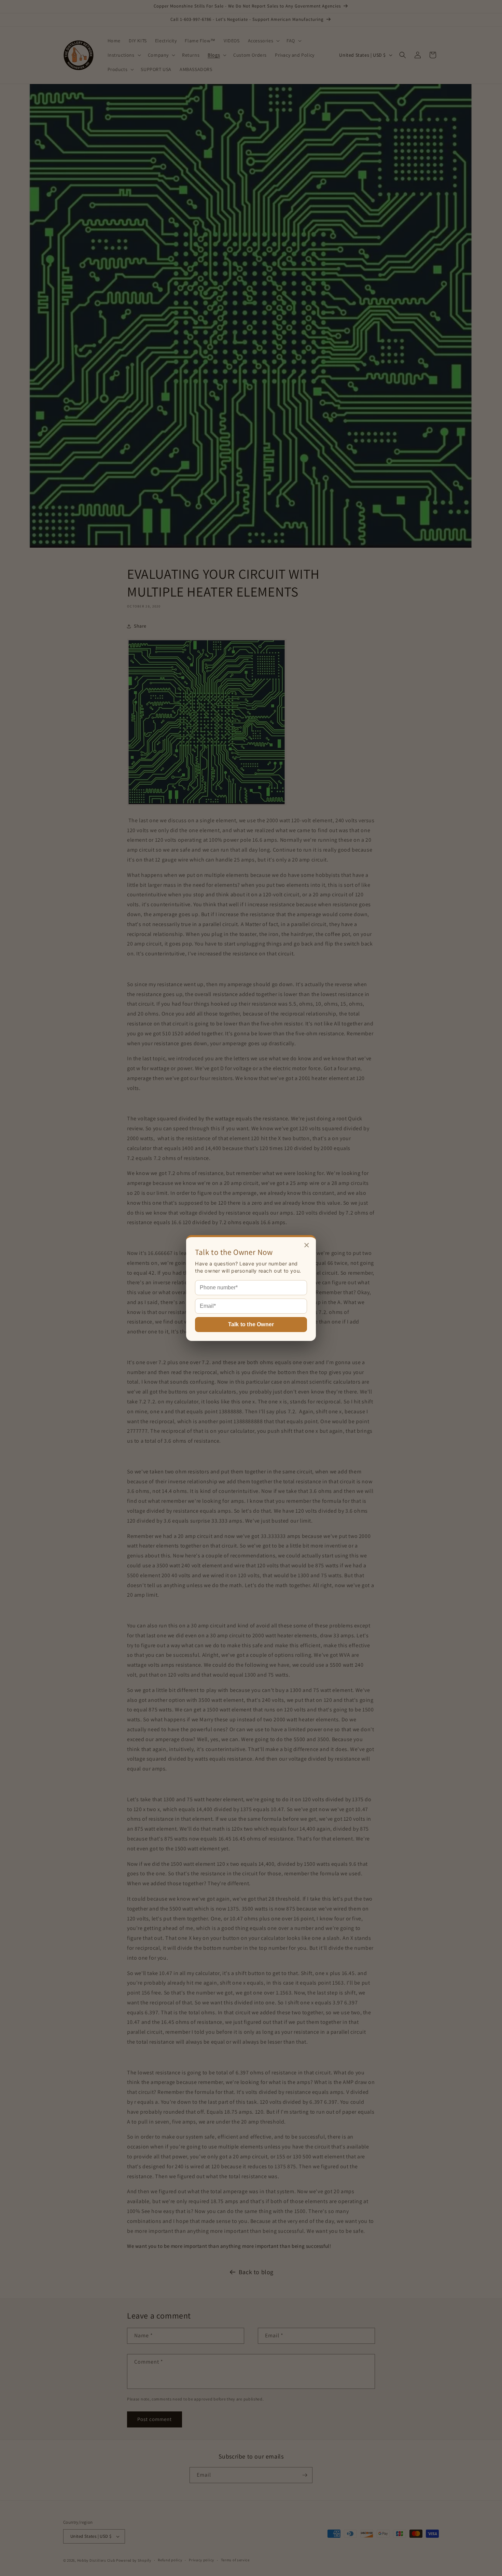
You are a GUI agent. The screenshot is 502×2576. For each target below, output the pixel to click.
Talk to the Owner (251, 1324)
